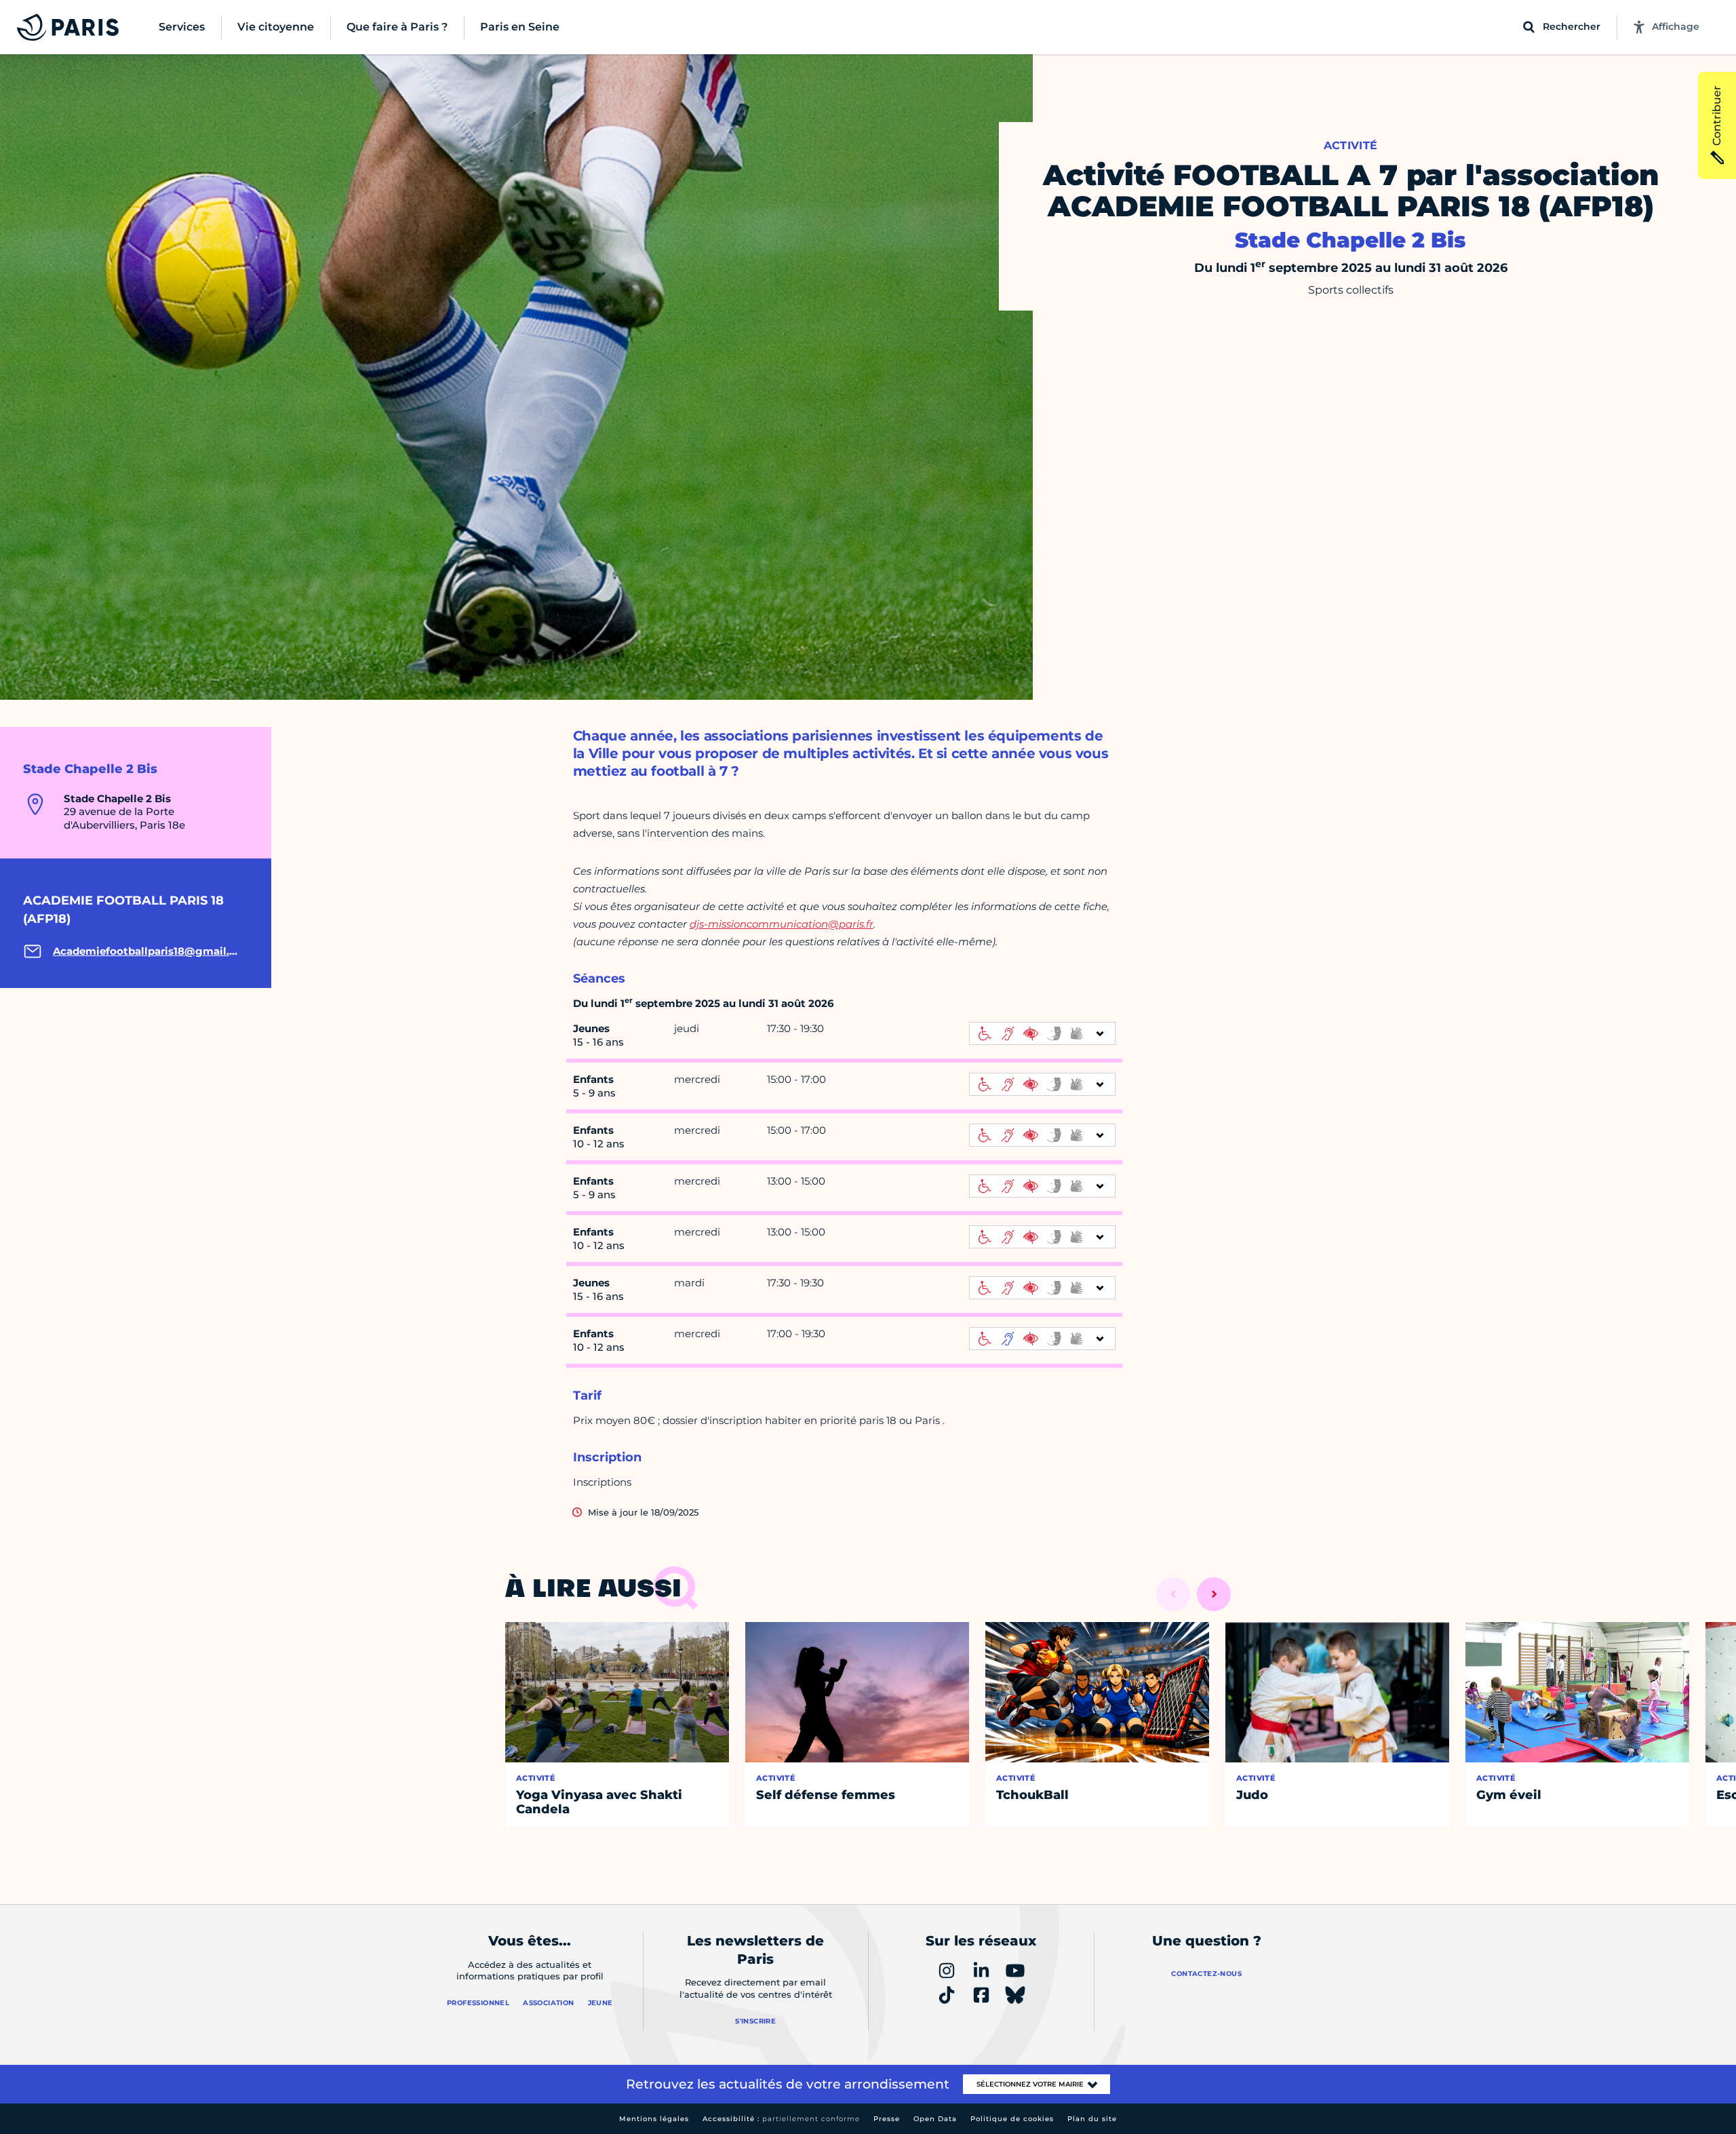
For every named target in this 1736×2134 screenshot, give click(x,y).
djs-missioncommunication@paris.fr (782, 924)
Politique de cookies (1012, 2119)
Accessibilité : (781, 2119)
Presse (887, 2119)
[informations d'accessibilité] (1042, 1033)
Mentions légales (654, 2119)
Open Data (935, 2119)
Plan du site (1092, 2119)
